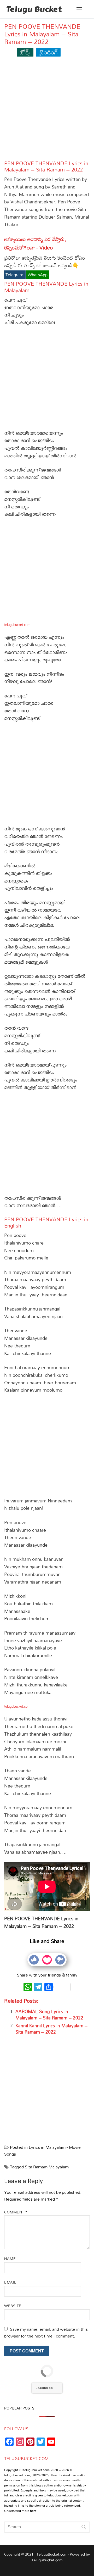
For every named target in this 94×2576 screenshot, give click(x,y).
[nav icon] (79, 9)
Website (13, 2306)
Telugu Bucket (34, 9)
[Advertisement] (47, 111)
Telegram (15, 275)
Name (10, 2259)
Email (10, 2282)
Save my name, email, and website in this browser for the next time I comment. (46, 2333)
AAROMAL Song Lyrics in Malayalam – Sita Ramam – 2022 (49, 2015)
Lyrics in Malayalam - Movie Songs (42, 2151)
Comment (16, 2212)
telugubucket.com (17, 625)
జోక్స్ (25, 52)
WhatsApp (38, 275)
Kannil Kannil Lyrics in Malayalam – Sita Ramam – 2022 (51, 2029)
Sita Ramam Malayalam (47, 2167)
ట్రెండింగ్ (48, 52)
